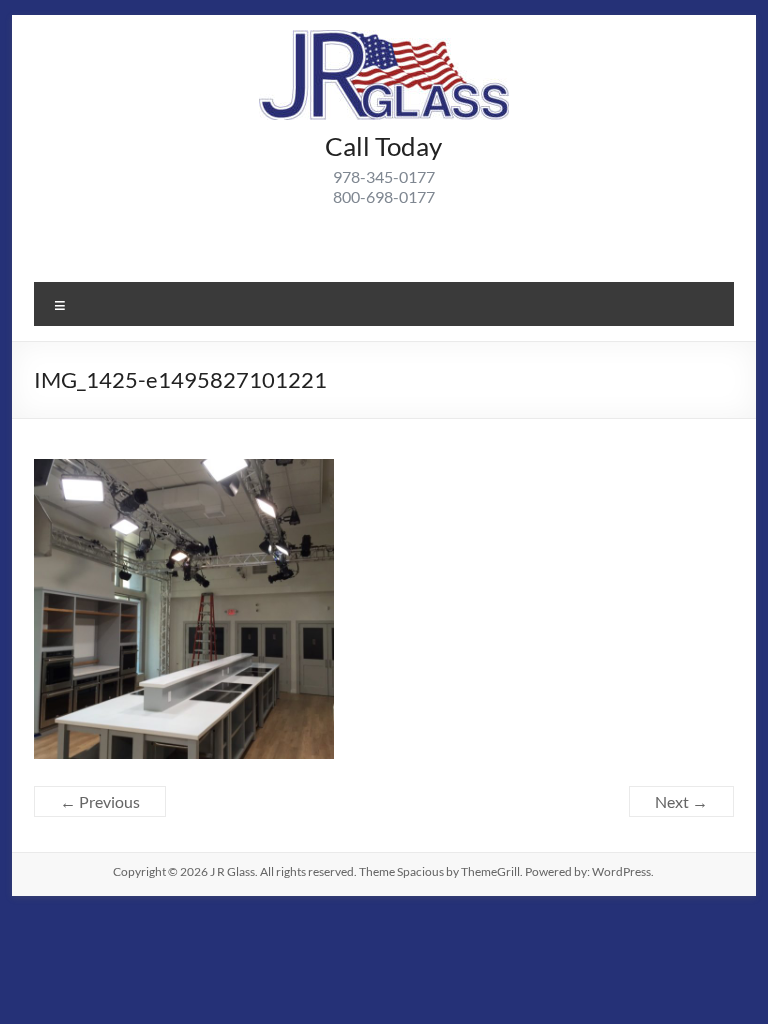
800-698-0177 (384, 196)
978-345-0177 (384, 176)
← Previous (100, 801)
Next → (681, 801)
